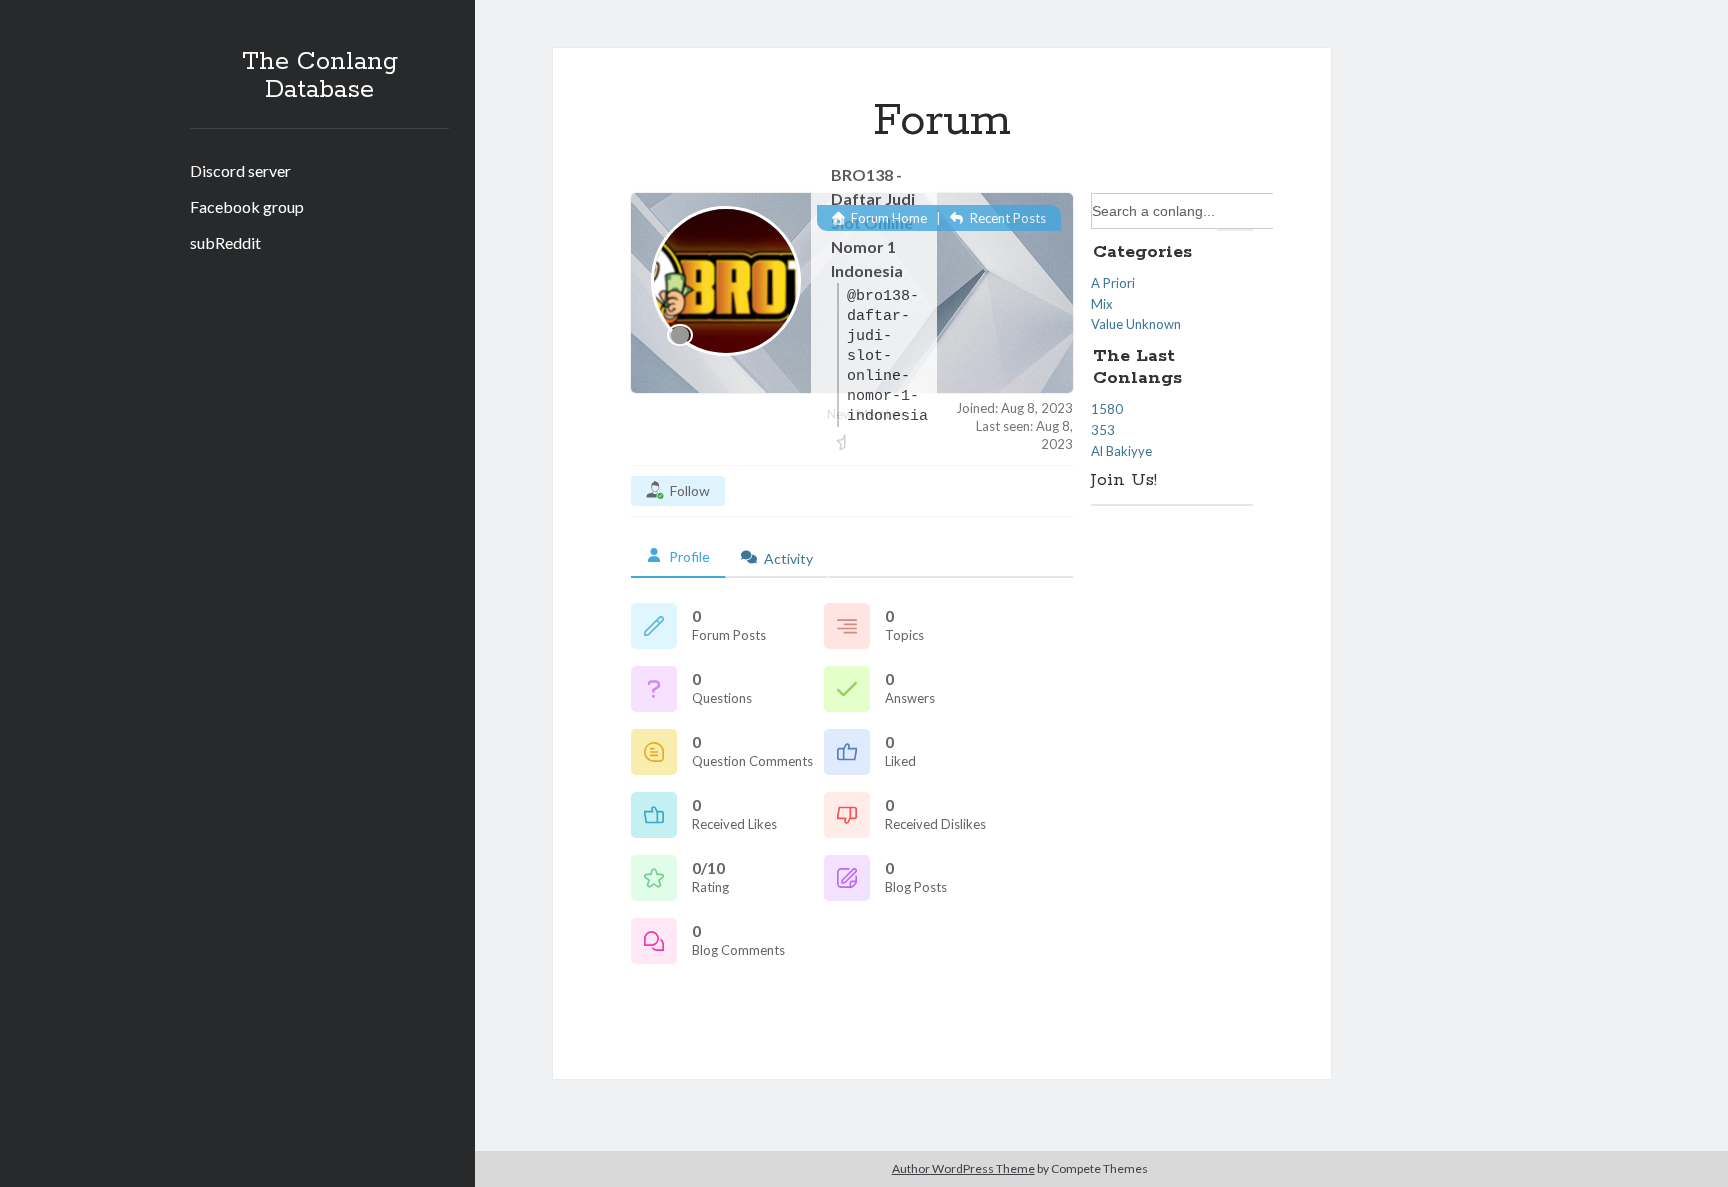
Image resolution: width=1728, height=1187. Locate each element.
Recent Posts (1006, 218)
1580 (1107, 409)
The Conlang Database (320, 76)
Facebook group (247, 206)
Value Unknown (1136, 324)
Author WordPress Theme (963, 1168)
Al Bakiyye (1121, 451)
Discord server (240, 170)
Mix (1102, 304)
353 (1103, 430)
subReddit (225, 242)
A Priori (1113, 283)
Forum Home (887, 218)
